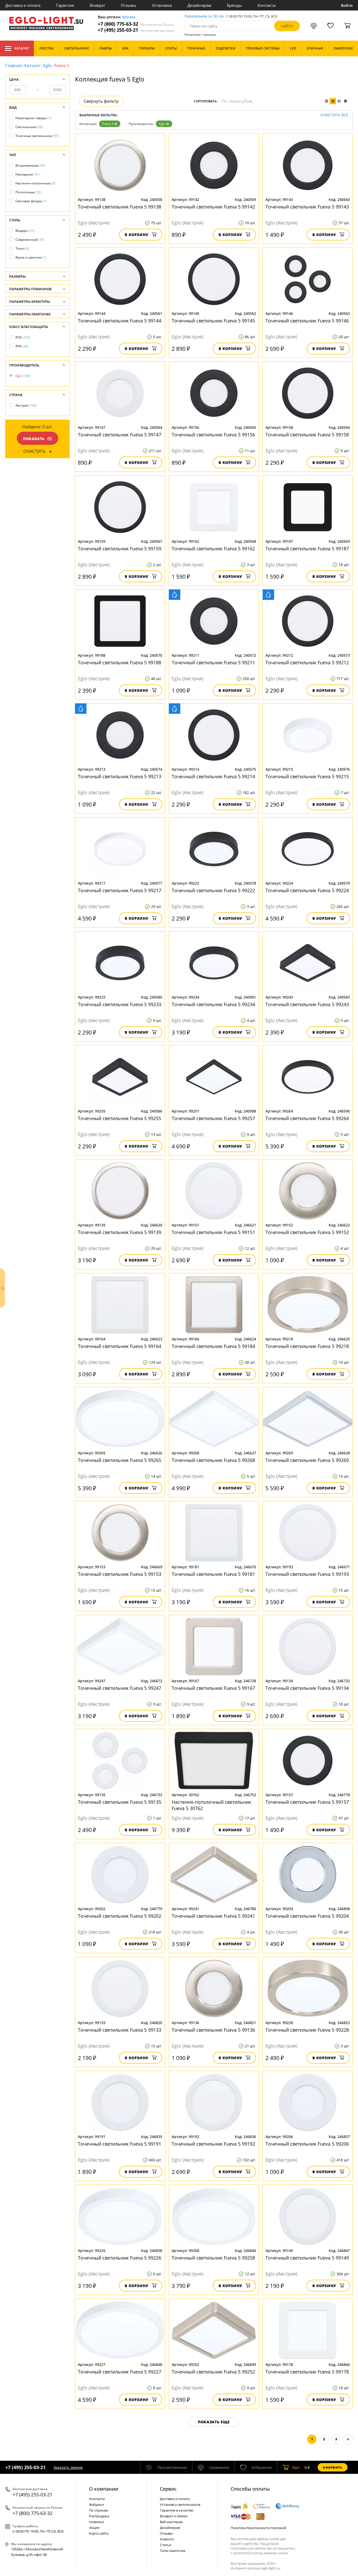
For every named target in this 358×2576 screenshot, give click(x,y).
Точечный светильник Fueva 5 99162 (213, 549)
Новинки (96, 2522)
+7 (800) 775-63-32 (136, 24)
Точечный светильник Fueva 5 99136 (213, 2030)
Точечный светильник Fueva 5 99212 (307, 662)
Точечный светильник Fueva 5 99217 (120, 890)
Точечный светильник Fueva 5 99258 (213, 2258)
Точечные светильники (37, 136)
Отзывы (129, 5)
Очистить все (334, 115)
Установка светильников (180, 2504)
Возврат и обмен (174, 2516)
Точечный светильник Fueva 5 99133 (120, 2030)
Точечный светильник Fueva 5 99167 (213, 1688)
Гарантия (65, 5)
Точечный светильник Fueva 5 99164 (120, 1346)
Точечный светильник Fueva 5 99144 (120, 321)
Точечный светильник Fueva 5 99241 (213, 1916)
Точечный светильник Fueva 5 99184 (213, 1346)
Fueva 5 (108, 124)
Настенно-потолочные (35, 183)
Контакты (267, 5)
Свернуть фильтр (101, 101)
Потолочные (28, 192)
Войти (347, 5)
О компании (104, 2489)
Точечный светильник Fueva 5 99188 (120, 662)
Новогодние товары (33, 118)
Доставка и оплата (23, 5)
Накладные (28, 174)
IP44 (22, 346)
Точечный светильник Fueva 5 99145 (213, 321)
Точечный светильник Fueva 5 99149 (307, 2258)
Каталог (22, 48)
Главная (13, 65)
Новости (167, 2539)
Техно (22, 248)
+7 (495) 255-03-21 (136, 30)
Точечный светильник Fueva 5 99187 (307, 549)
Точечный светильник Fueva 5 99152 (307, 1232)
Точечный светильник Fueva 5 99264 (307, 1118)
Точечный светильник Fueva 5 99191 (120, 2144)
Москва (129, 17)
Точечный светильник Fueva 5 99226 (120, 2258)
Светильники (29, 127)
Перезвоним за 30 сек (204, 16)
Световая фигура (31, 201)
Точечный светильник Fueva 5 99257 (213, 1118)
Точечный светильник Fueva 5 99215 (307, 776)
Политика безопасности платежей (258, 2528)
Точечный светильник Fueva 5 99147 (120, 435)
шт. (297, 2467)
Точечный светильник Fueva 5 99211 (213, 662)
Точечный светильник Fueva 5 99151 (213, 1232)
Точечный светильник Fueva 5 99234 (213, 1004)
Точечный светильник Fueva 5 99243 (307, 1004)
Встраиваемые (30, 165)
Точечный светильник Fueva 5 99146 (307, 321)
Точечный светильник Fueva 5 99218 (307, 1346)
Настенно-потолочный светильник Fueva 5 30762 (211, 1805)
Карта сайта (99, 2533)
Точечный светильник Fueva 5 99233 (120, 1004)
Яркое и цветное (31, 257)
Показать (34, 439)
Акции (94, 2528)
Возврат (97, 5)
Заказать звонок (68, 2467)
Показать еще (214, 2422)
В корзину (137, 235)
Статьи (166, 2545)
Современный (30, 240)
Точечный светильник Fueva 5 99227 (120, 2372)
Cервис (168, 2489)
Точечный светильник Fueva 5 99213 (120, 776)
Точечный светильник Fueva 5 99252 (213, 2372)
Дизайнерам (199, 5)
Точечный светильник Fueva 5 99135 (120, 1802)
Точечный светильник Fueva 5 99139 (120, 1232)
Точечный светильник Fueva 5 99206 (307, 2144)
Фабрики (96, 2504)
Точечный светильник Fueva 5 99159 (120, 549)
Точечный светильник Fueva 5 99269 (307, 1460)
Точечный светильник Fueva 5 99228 (307, 2030)
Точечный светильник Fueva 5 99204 (307, 1916)
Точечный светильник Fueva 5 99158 (307, 435)
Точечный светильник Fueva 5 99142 (213, 207)
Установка (162, 5)
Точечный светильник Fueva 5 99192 (213, 2144)
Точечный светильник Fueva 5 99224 (307, 890)
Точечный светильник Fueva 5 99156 (213, 435)
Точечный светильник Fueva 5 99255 (120, 1118)
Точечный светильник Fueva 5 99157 (307, 1802)
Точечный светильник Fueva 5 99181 (213, 1574)
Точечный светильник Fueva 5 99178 (307, 2372)
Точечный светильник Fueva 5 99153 (120, 1574)
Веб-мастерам (171, 2522)
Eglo (47, 65)
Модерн (25, 231)
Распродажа (99, 2516)
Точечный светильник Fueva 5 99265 (120, 1460)
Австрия (26, 405)
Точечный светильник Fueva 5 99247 (120, 1688)
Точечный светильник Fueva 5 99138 (120, 207)
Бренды (234, 5)
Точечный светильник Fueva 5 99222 (213, 890)
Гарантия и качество (177, 2510)
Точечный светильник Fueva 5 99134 (307, 1688)
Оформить (333, 2467)
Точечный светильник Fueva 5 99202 (120, 1916)
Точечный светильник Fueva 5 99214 (213, 776)
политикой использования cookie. (261, 2553)
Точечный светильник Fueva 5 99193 (307, 1574)
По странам (99, 2510)
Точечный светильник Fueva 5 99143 (307, 207)
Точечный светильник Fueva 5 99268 (213, 1460)
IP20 (23, 337)
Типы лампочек (173, 2551)
